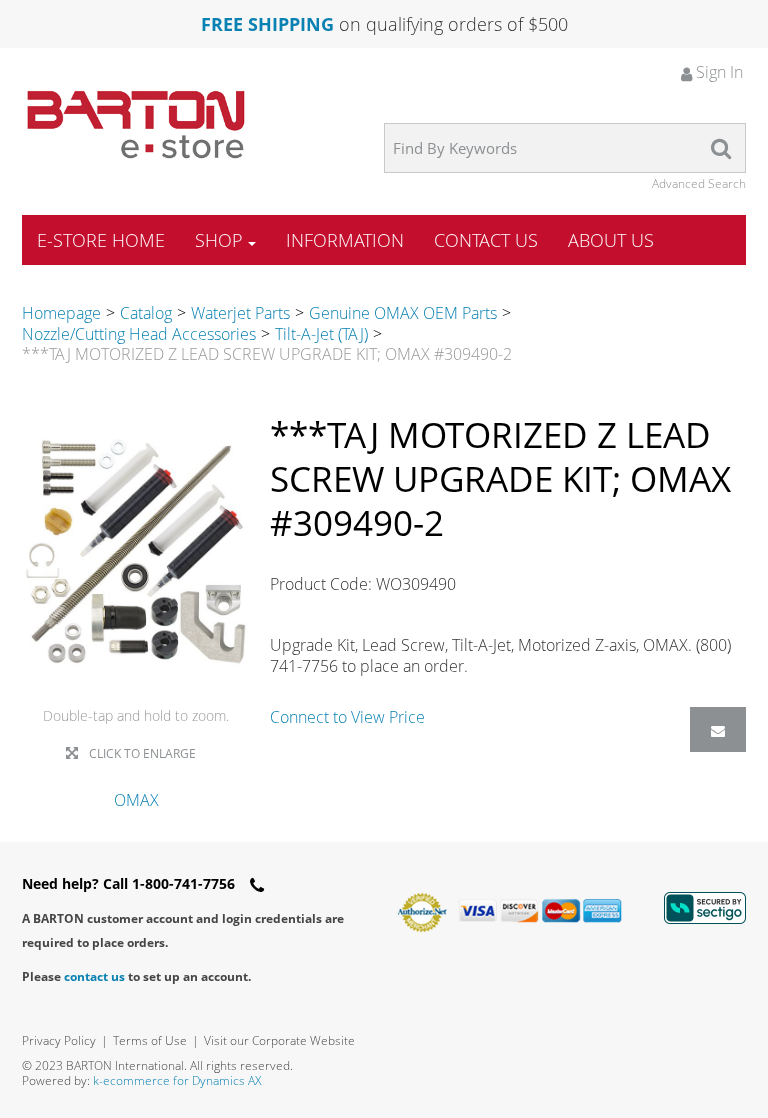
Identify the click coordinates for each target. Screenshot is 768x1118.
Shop (219, 240)
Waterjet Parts (240, 313)
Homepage (61, 313)
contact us (94, 976)
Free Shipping (267, 24)
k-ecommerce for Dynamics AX (177, 1080)
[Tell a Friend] (718, 729)
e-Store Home (101, 240)
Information (345, 240)
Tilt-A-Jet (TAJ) (321, 334)
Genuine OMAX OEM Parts (403, 313)
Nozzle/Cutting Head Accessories (139, 334)
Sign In (717, 72)
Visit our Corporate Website (279, 1040)
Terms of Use (150, 1040)
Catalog (146, 313)
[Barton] (136, 124)
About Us (611, 240)
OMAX (136, 800)
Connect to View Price (347, 717)
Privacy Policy (59, 1040)
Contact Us (486, 240)
